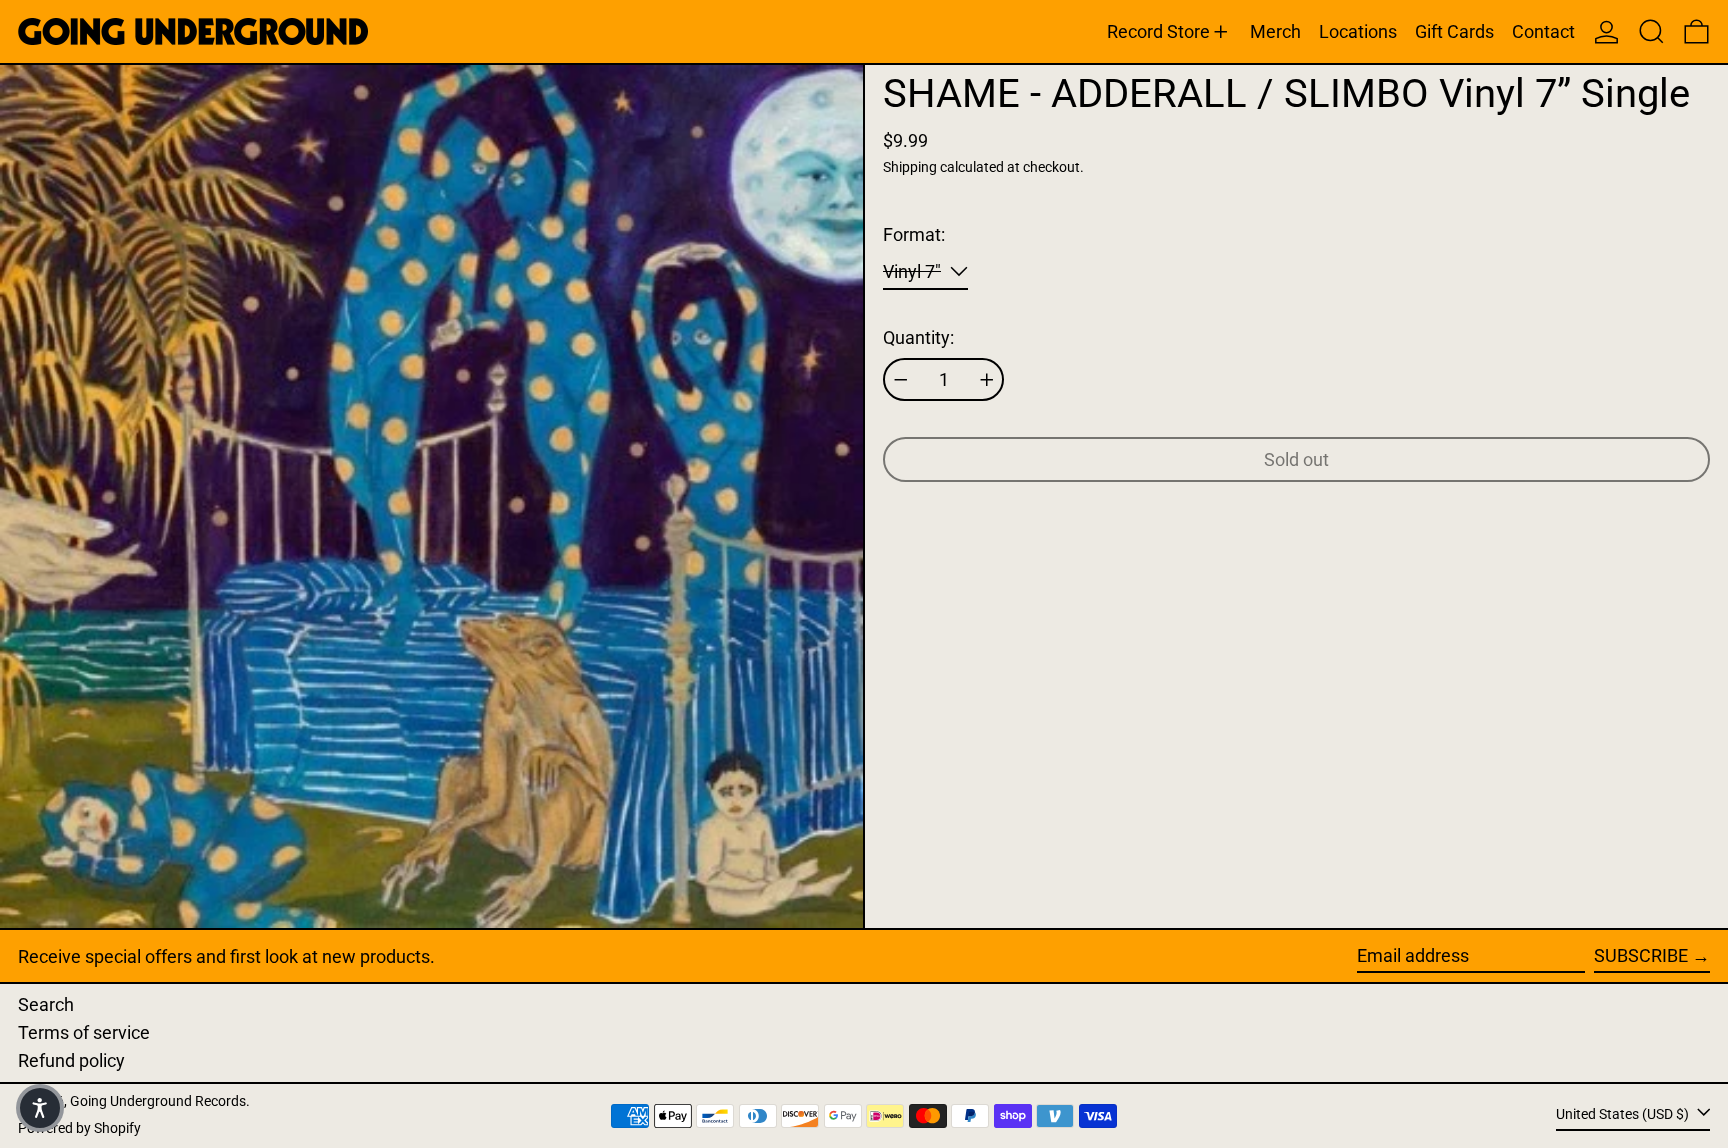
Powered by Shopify (79, 1128)
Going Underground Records (158, 1101)
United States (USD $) (1624, 1114)
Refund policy (71, 1060)
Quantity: (918, 337)
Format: (914, 234)
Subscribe (1641, 955)
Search (46, 1004)
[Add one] (987, 380)
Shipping (910, 167)
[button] (1651, 31)
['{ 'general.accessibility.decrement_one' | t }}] (901, 380)
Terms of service (84, 1032)
